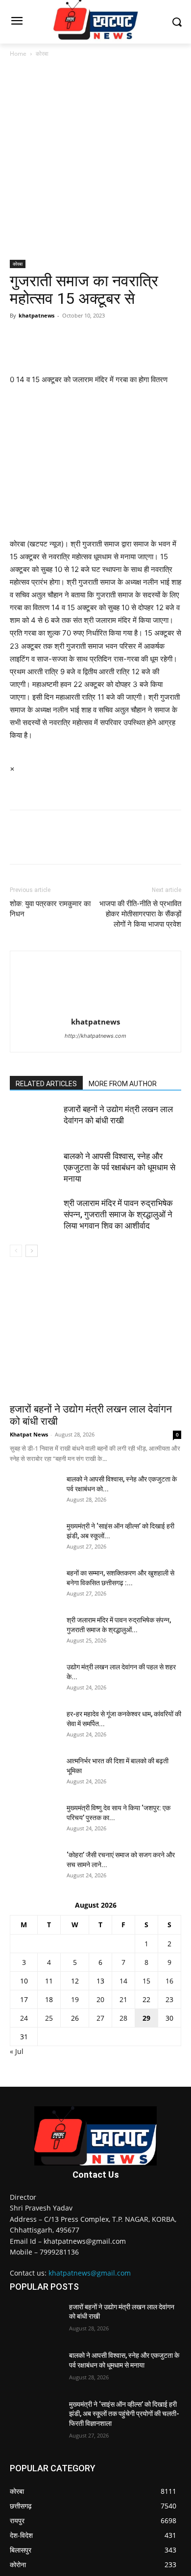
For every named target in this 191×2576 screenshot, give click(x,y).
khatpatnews (36, 315)
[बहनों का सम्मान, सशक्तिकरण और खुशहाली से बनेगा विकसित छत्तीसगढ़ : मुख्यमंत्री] (34, 1585)
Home (18, 54)
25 (49, 2018)
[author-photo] (95, 1008)
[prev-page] (16, 1251)
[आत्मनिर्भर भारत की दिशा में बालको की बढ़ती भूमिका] (34, 1773)
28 (123, 2018)
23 (169, 1999)
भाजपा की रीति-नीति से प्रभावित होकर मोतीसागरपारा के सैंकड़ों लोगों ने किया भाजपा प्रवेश (140, 914)
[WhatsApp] (87, 338)
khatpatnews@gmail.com (90, 2273)
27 (100, 2018)
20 (100, 1999)
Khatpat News (29, 1434)
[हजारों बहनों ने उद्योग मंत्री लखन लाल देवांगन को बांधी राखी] (34, 1121)
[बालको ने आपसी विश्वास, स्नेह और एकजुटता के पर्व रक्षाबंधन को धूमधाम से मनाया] (34, 1168)
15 (146, 1981)
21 (123, 1999)
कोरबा (42, 54)
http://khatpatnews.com (95, 1036)
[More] (110, 338)
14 (123, 1981)
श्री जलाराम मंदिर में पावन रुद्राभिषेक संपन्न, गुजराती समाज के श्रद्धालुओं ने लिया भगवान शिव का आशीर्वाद (118, 1214)
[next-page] (32, 1251)
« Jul (17, 2051)
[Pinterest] (65, 338)
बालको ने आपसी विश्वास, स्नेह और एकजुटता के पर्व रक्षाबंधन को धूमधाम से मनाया (119, 1167)
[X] (42, 338)
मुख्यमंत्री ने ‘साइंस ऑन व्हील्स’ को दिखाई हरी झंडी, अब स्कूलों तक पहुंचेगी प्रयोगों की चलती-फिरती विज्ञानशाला (124, 2414)
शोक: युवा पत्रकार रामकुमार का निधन (50, 909)
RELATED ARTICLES (46, 1084)
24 (24, 2018)
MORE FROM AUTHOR (123, 1084)
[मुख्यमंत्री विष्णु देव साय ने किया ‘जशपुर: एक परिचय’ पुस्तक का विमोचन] (34, 1820)
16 (169, 1981)
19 (75, 1999)
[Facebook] (20, 338)
